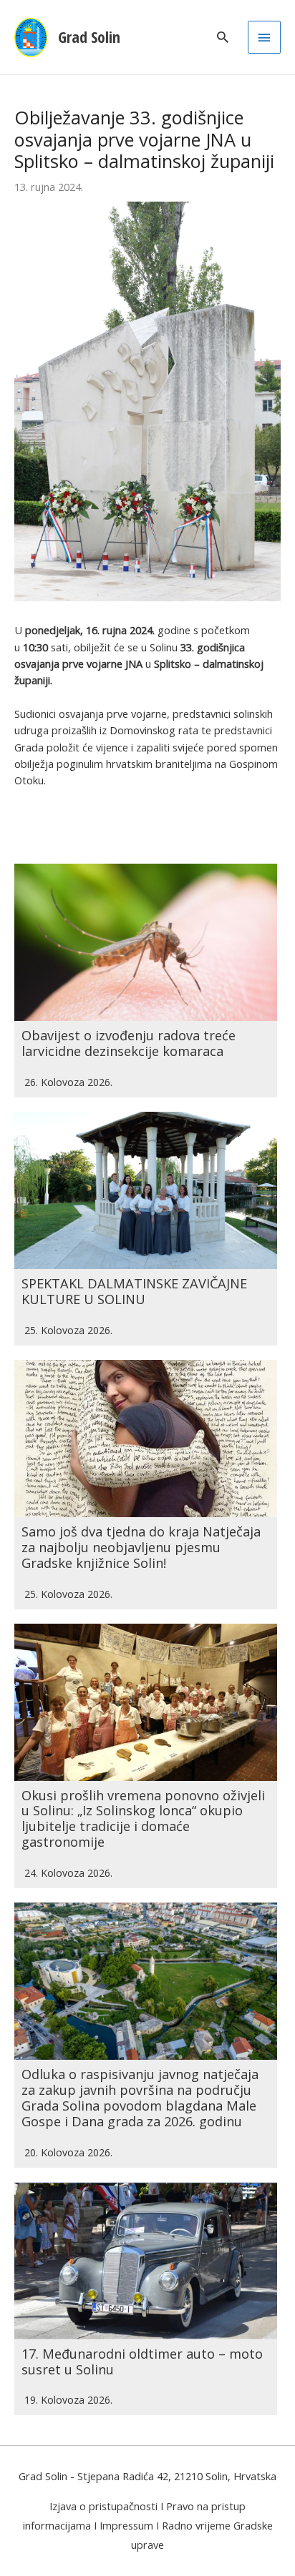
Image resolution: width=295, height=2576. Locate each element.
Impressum (126, 2525)
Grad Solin (89, 37)
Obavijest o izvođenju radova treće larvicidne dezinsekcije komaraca (129, 1043)
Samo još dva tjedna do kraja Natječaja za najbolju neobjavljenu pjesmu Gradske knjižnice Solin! (141, 1547)
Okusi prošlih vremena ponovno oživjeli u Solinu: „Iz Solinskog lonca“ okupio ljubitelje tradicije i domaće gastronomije (143, 1819)
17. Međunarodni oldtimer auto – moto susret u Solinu (142, 2362)
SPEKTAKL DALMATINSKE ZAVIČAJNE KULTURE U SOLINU (134, 1291)
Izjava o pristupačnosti (103, 2506)
